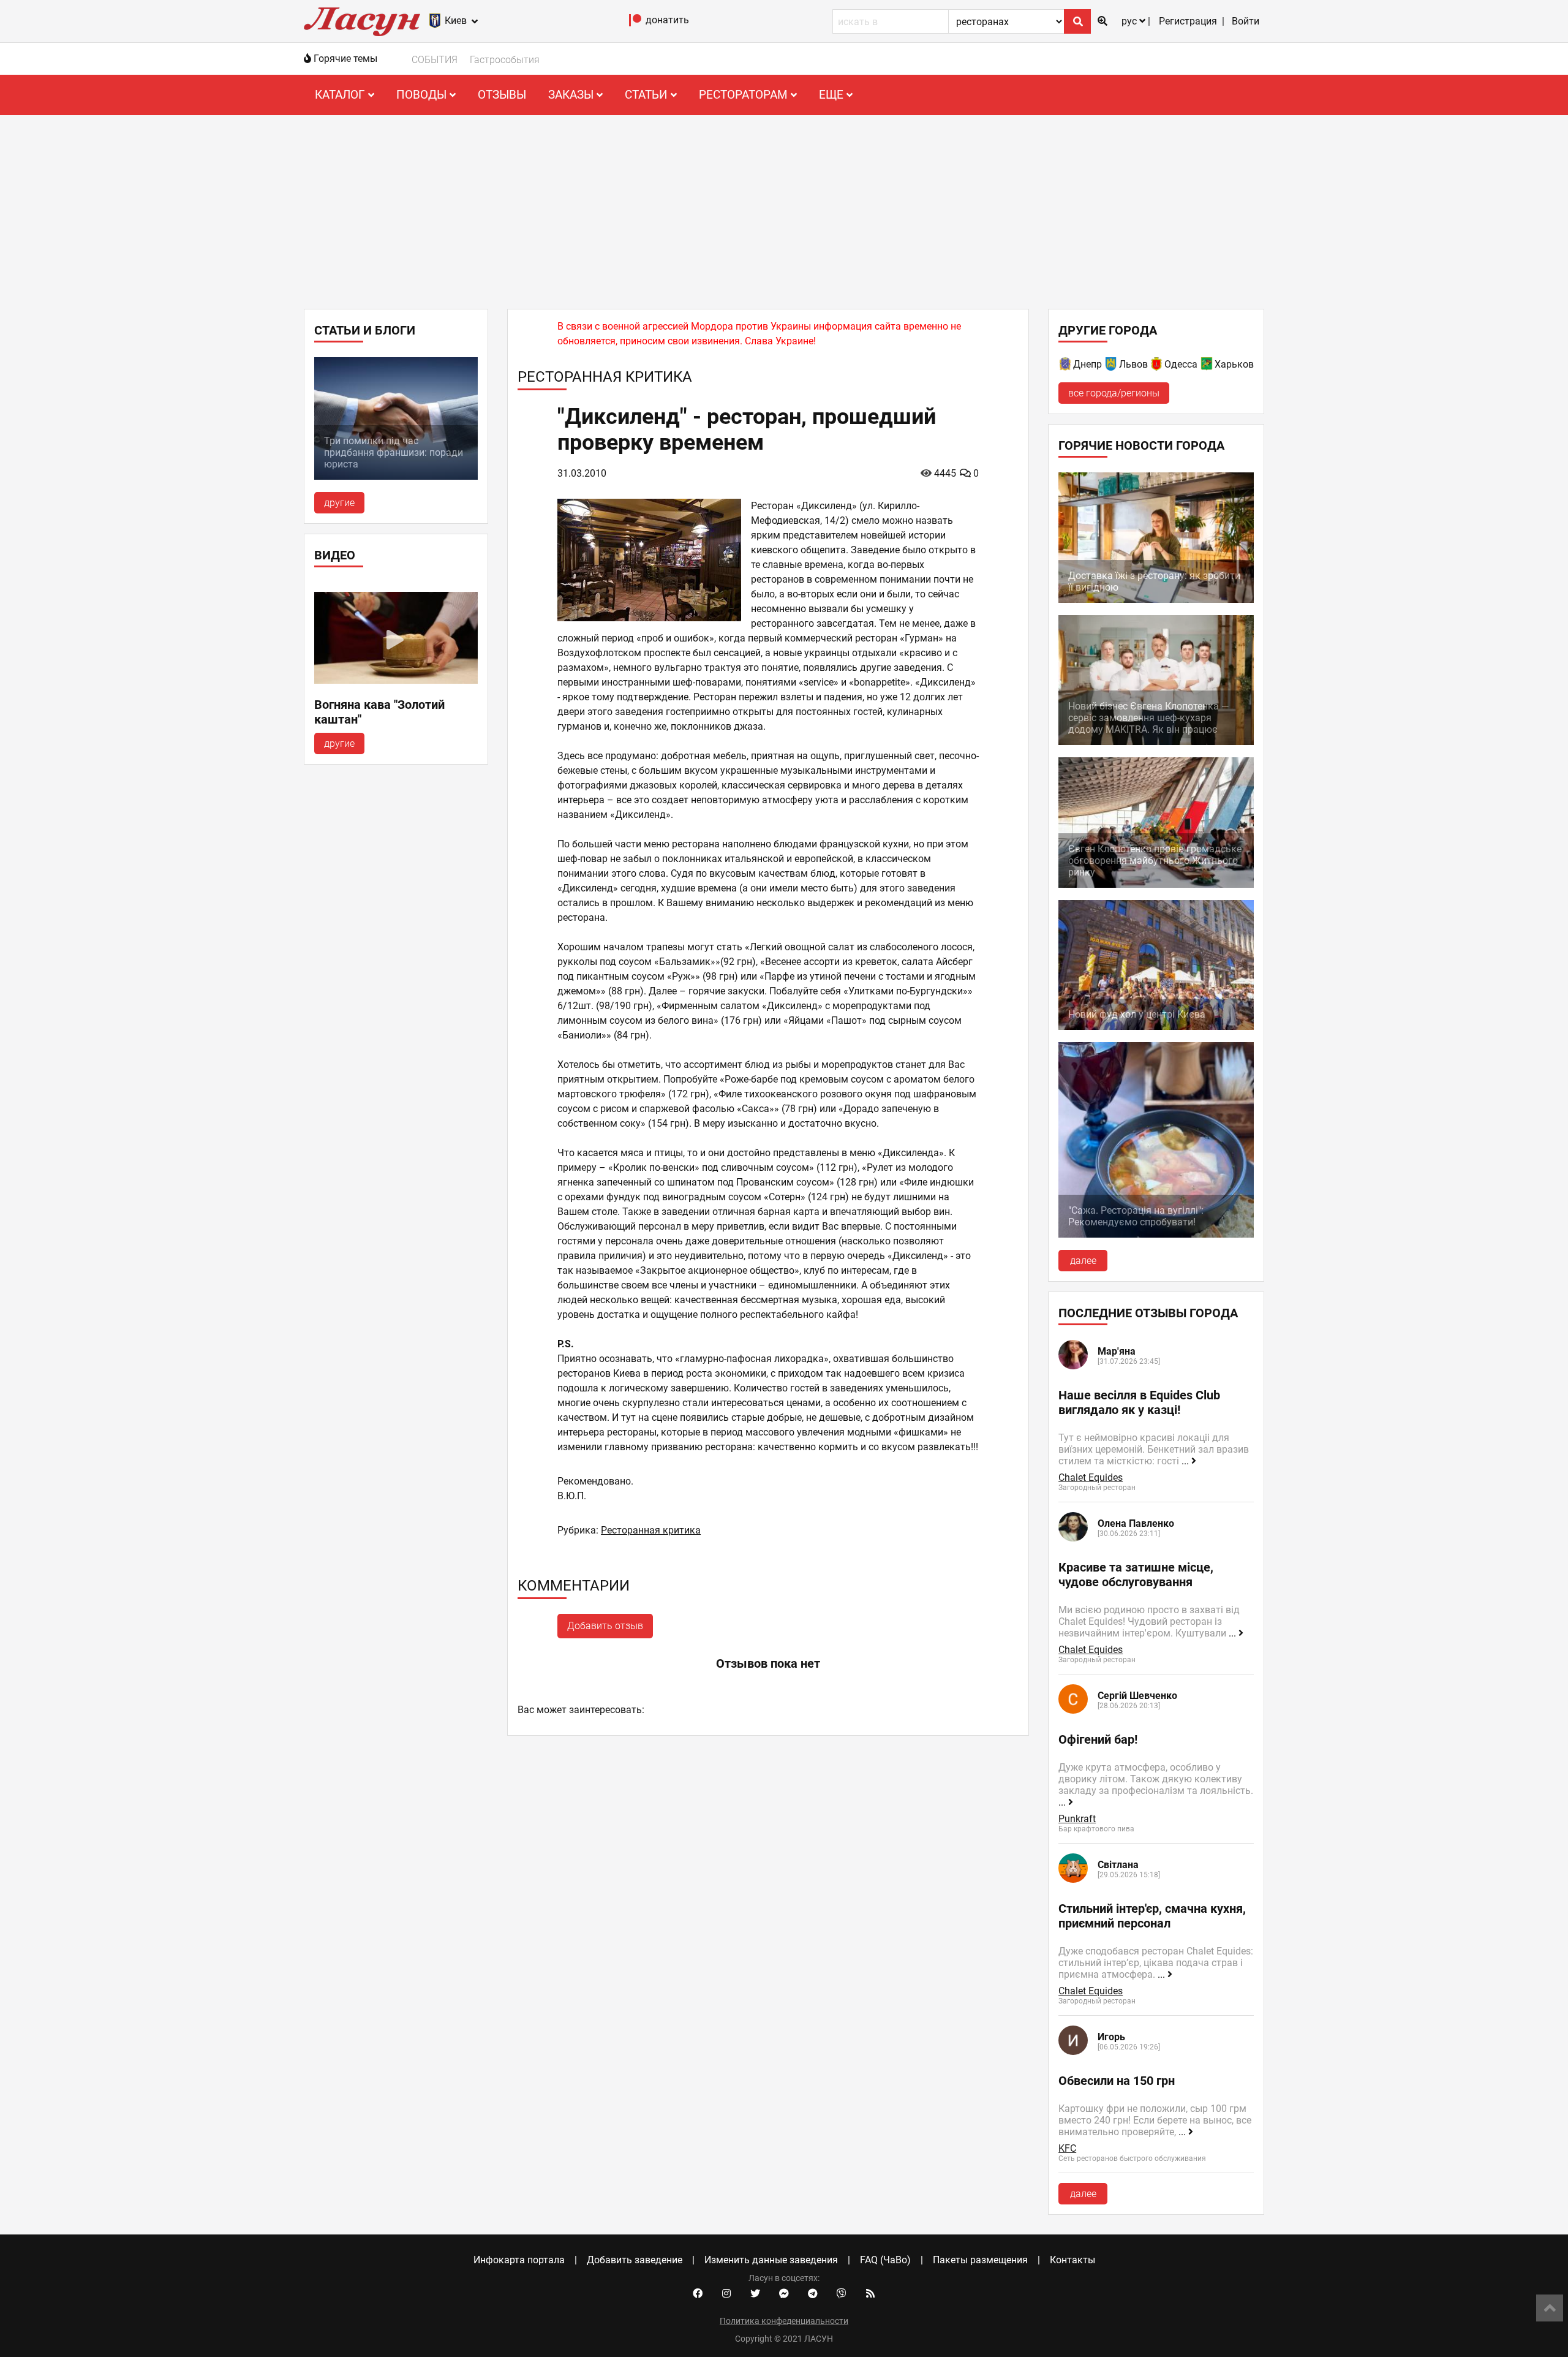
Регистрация (1188, 21)
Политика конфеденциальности (784, 2321)
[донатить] (635, 23)
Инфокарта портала (519, 2260)
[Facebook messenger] (784, 2294)
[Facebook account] (698, 2294)
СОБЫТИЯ (435, 60)
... (1186, 1461)
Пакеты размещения (980, 2260)
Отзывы (502, 95)
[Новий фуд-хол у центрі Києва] (1156, 1027)
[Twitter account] (755, 2294)
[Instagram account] (726, 2294)
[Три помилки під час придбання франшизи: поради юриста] (396, 476)
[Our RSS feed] (870, 2294)
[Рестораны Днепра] (1066, 366)
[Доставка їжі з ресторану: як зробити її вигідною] (1156, 600)
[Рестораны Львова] (1112, 366)
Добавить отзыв (605, 1626)
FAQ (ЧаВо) (885, 2260)
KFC (1067, 2148)
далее (1083, 1261)
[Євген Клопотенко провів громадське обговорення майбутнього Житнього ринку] (1156, 884)
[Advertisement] (784, 207)
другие (339, 503)
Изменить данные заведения (771, 2260)
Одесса (1181, 364)
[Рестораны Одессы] (1157, 366)
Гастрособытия (505, 60)
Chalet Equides (1091, 1477)
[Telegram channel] (813, 2294)
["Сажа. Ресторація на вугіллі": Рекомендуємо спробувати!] (1156, 1234)
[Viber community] (842, 2294)
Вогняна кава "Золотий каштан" (379, 712)
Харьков (1234, 364)
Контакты (1072, 2260)
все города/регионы (1114, 393)
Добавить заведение (635, 2260)
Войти (1246, 21)
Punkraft (1077, 1819)
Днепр (1087, 364)
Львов (1133, 364)
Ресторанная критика (651, 1530)
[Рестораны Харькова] (1207, 366)
